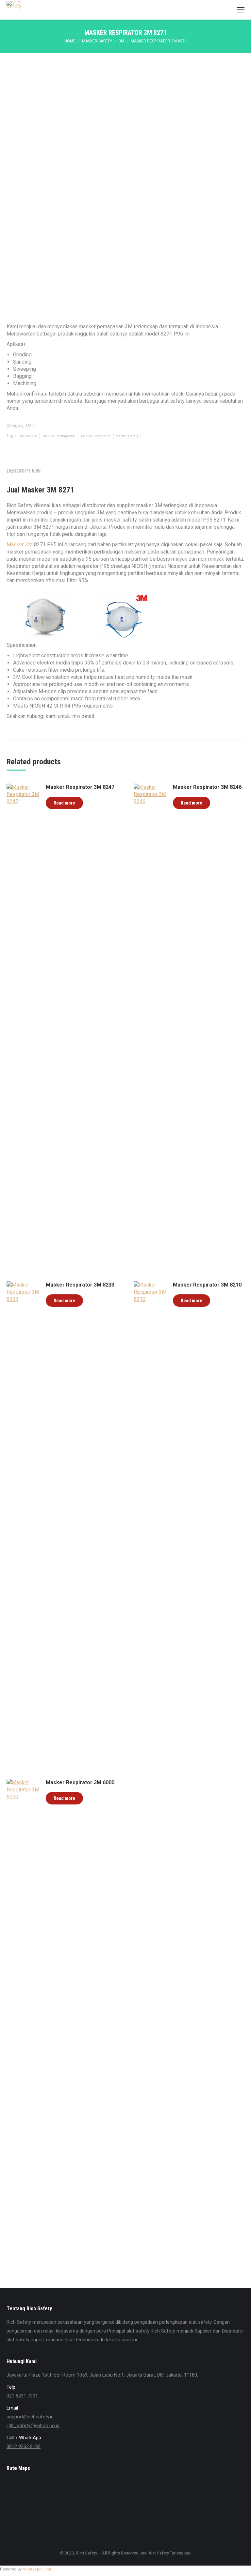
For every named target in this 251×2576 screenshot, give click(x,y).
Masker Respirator (95, 436)
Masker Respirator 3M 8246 (207, 787)
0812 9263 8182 (24, 2446)
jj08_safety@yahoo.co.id (33, 2426)
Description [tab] (24, 471)
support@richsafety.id (30, 2417)
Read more (64, 803)
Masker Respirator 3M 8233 (80, 1285)
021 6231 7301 (22, 2396)
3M (28, 425)
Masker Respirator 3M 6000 (80, 1782)
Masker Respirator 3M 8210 (207, 1285)
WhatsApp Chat (37, 2569)
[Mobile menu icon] (241, 10)
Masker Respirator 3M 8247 (80, 787)
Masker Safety (127, 436)
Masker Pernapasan (59, 436)
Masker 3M (29, 436)
